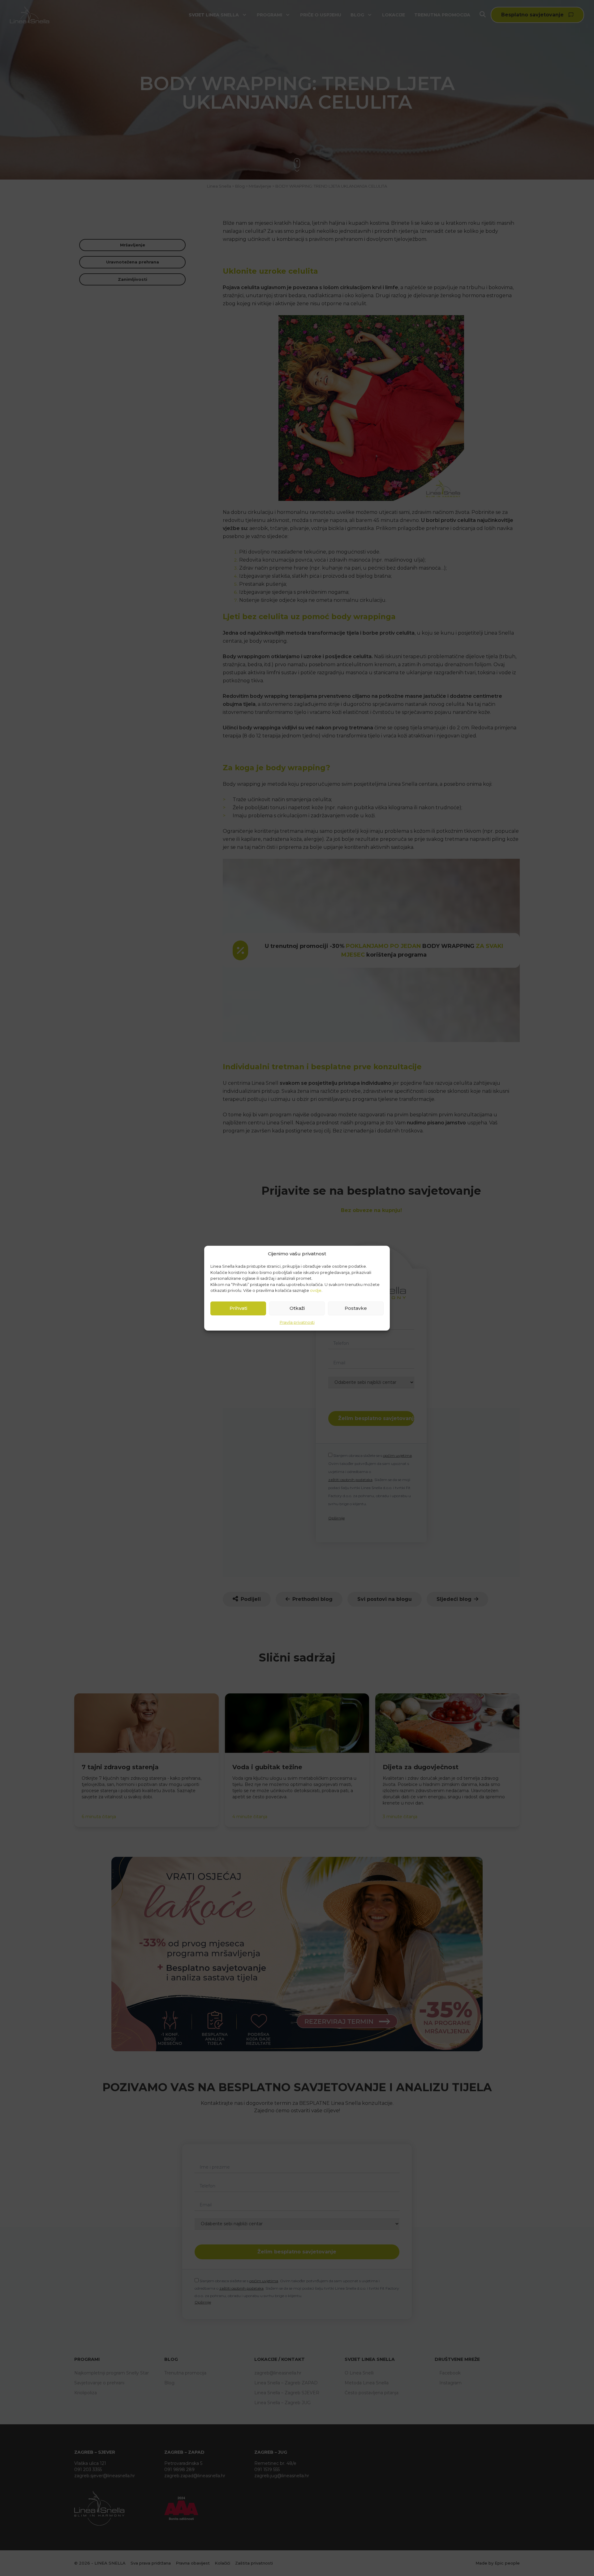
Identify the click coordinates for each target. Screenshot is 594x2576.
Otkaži (297, 1308)
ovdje (316, 1290)
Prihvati (238, 1308)
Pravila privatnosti (297, 1322)
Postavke (356, 1308)
